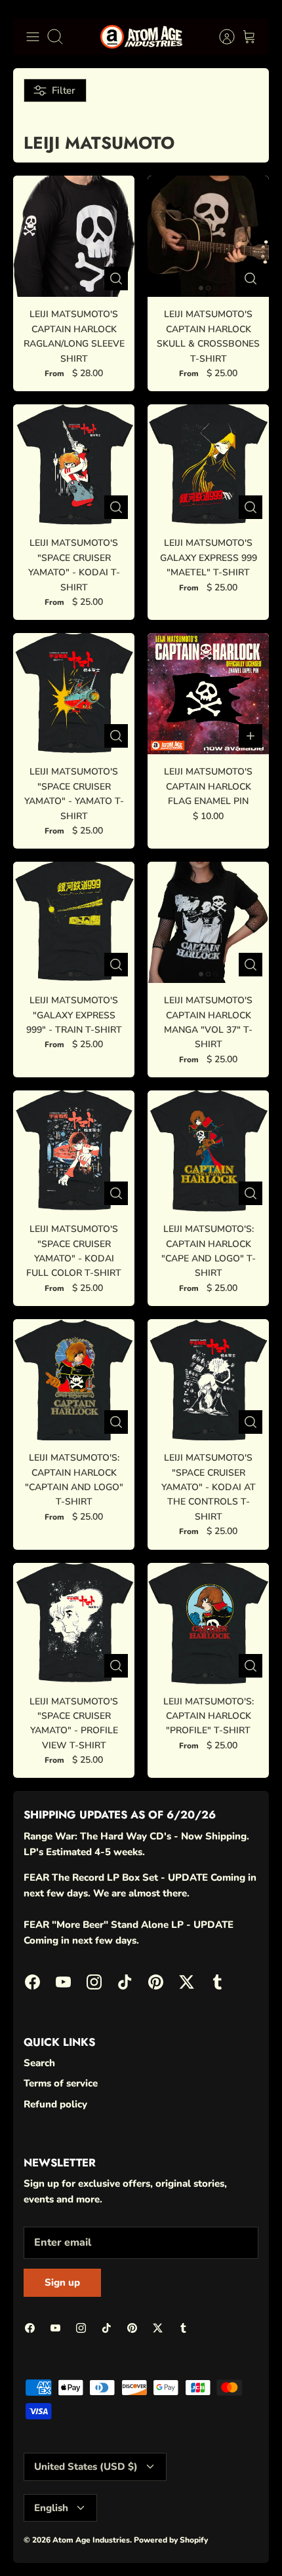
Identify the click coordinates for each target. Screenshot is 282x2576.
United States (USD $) (86, 2467)
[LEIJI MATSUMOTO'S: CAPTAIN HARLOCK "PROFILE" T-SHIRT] (208, 1624)
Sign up (62, 2282)
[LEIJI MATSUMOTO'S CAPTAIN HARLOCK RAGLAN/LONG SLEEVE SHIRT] (74, 236)
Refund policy (55, 2104)
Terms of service (61, 2083)
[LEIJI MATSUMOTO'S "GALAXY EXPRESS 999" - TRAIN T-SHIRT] (74, 922)
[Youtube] (63, 1982)
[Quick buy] (116, 279)
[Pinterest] (156, 1982)
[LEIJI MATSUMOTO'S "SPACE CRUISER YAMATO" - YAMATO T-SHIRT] (74, 694)
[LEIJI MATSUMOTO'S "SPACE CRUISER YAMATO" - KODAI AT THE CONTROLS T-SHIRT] (208, 1380)
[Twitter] (187, 1982)
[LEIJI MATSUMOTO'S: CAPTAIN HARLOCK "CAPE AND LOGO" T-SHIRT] (208, 1151)
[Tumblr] (217, 1982)
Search (39, 2063)
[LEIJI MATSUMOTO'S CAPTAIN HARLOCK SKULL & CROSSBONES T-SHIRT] (208, 236)
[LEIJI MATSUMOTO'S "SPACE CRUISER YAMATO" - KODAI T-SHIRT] (74, 465)
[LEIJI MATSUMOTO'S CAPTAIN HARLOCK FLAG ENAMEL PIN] (208, 694)
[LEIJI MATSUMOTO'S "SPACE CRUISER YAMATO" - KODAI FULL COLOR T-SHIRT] (74, 1151)
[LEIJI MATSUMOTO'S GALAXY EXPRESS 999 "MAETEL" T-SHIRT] (208, 465)
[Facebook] (32, 1982)
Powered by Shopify (171, 2540)
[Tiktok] (125, 1982)
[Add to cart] (251, 736)
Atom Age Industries (91, 2540)
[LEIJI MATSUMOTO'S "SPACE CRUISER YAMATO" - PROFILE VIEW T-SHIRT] (74, 1624)
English (51, 2508)
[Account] (220, 37)
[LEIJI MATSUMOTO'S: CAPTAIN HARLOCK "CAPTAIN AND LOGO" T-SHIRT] (74, 1380)
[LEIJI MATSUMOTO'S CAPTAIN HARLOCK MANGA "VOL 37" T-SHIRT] (208, 922)
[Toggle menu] (33, 37)
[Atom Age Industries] (141, 37)
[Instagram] (94, 1982)
